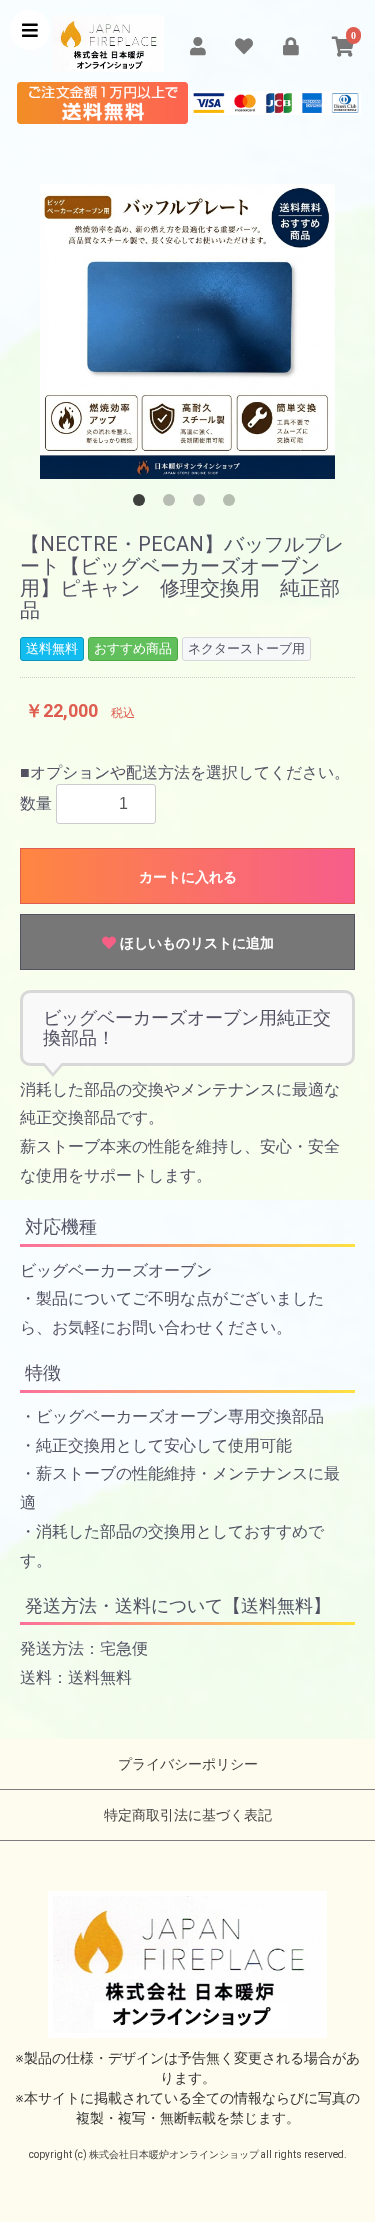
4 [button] (233, 504)
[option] (187, 331)
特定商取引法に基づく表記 (188, 1815)
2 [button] (173, 504)
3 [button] (203, 504)
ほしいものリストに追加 (195, 943)
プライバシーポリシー (188, 1764)
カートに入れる (188, 877)
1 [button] (143, 504)
